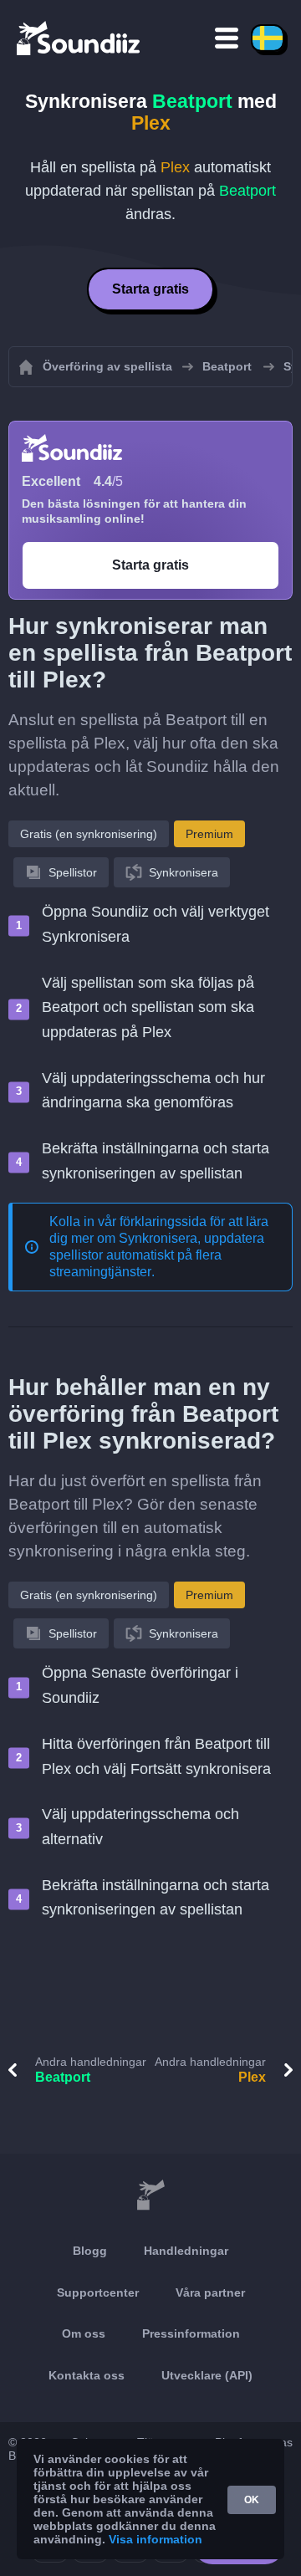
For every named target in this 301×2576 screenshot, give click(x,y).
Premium (209, 834)
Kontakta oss (87, 2375)
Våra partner (210, 2292)
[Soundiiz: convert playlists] (150, 2195)
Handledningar (186, 2251)
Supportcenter (98, 2292)
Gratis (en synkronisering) (89, 834)
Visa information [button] (156, 2539)
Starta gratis (150, 289)
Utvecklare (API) (207, 2375)
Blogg (90, 2251)
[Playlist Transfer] (79, 38)
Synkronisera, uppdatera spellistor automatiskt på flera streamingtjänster (157, 1255)
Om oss (84, 2333)
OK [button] (252, 2500)
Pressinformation (191, 2333)
